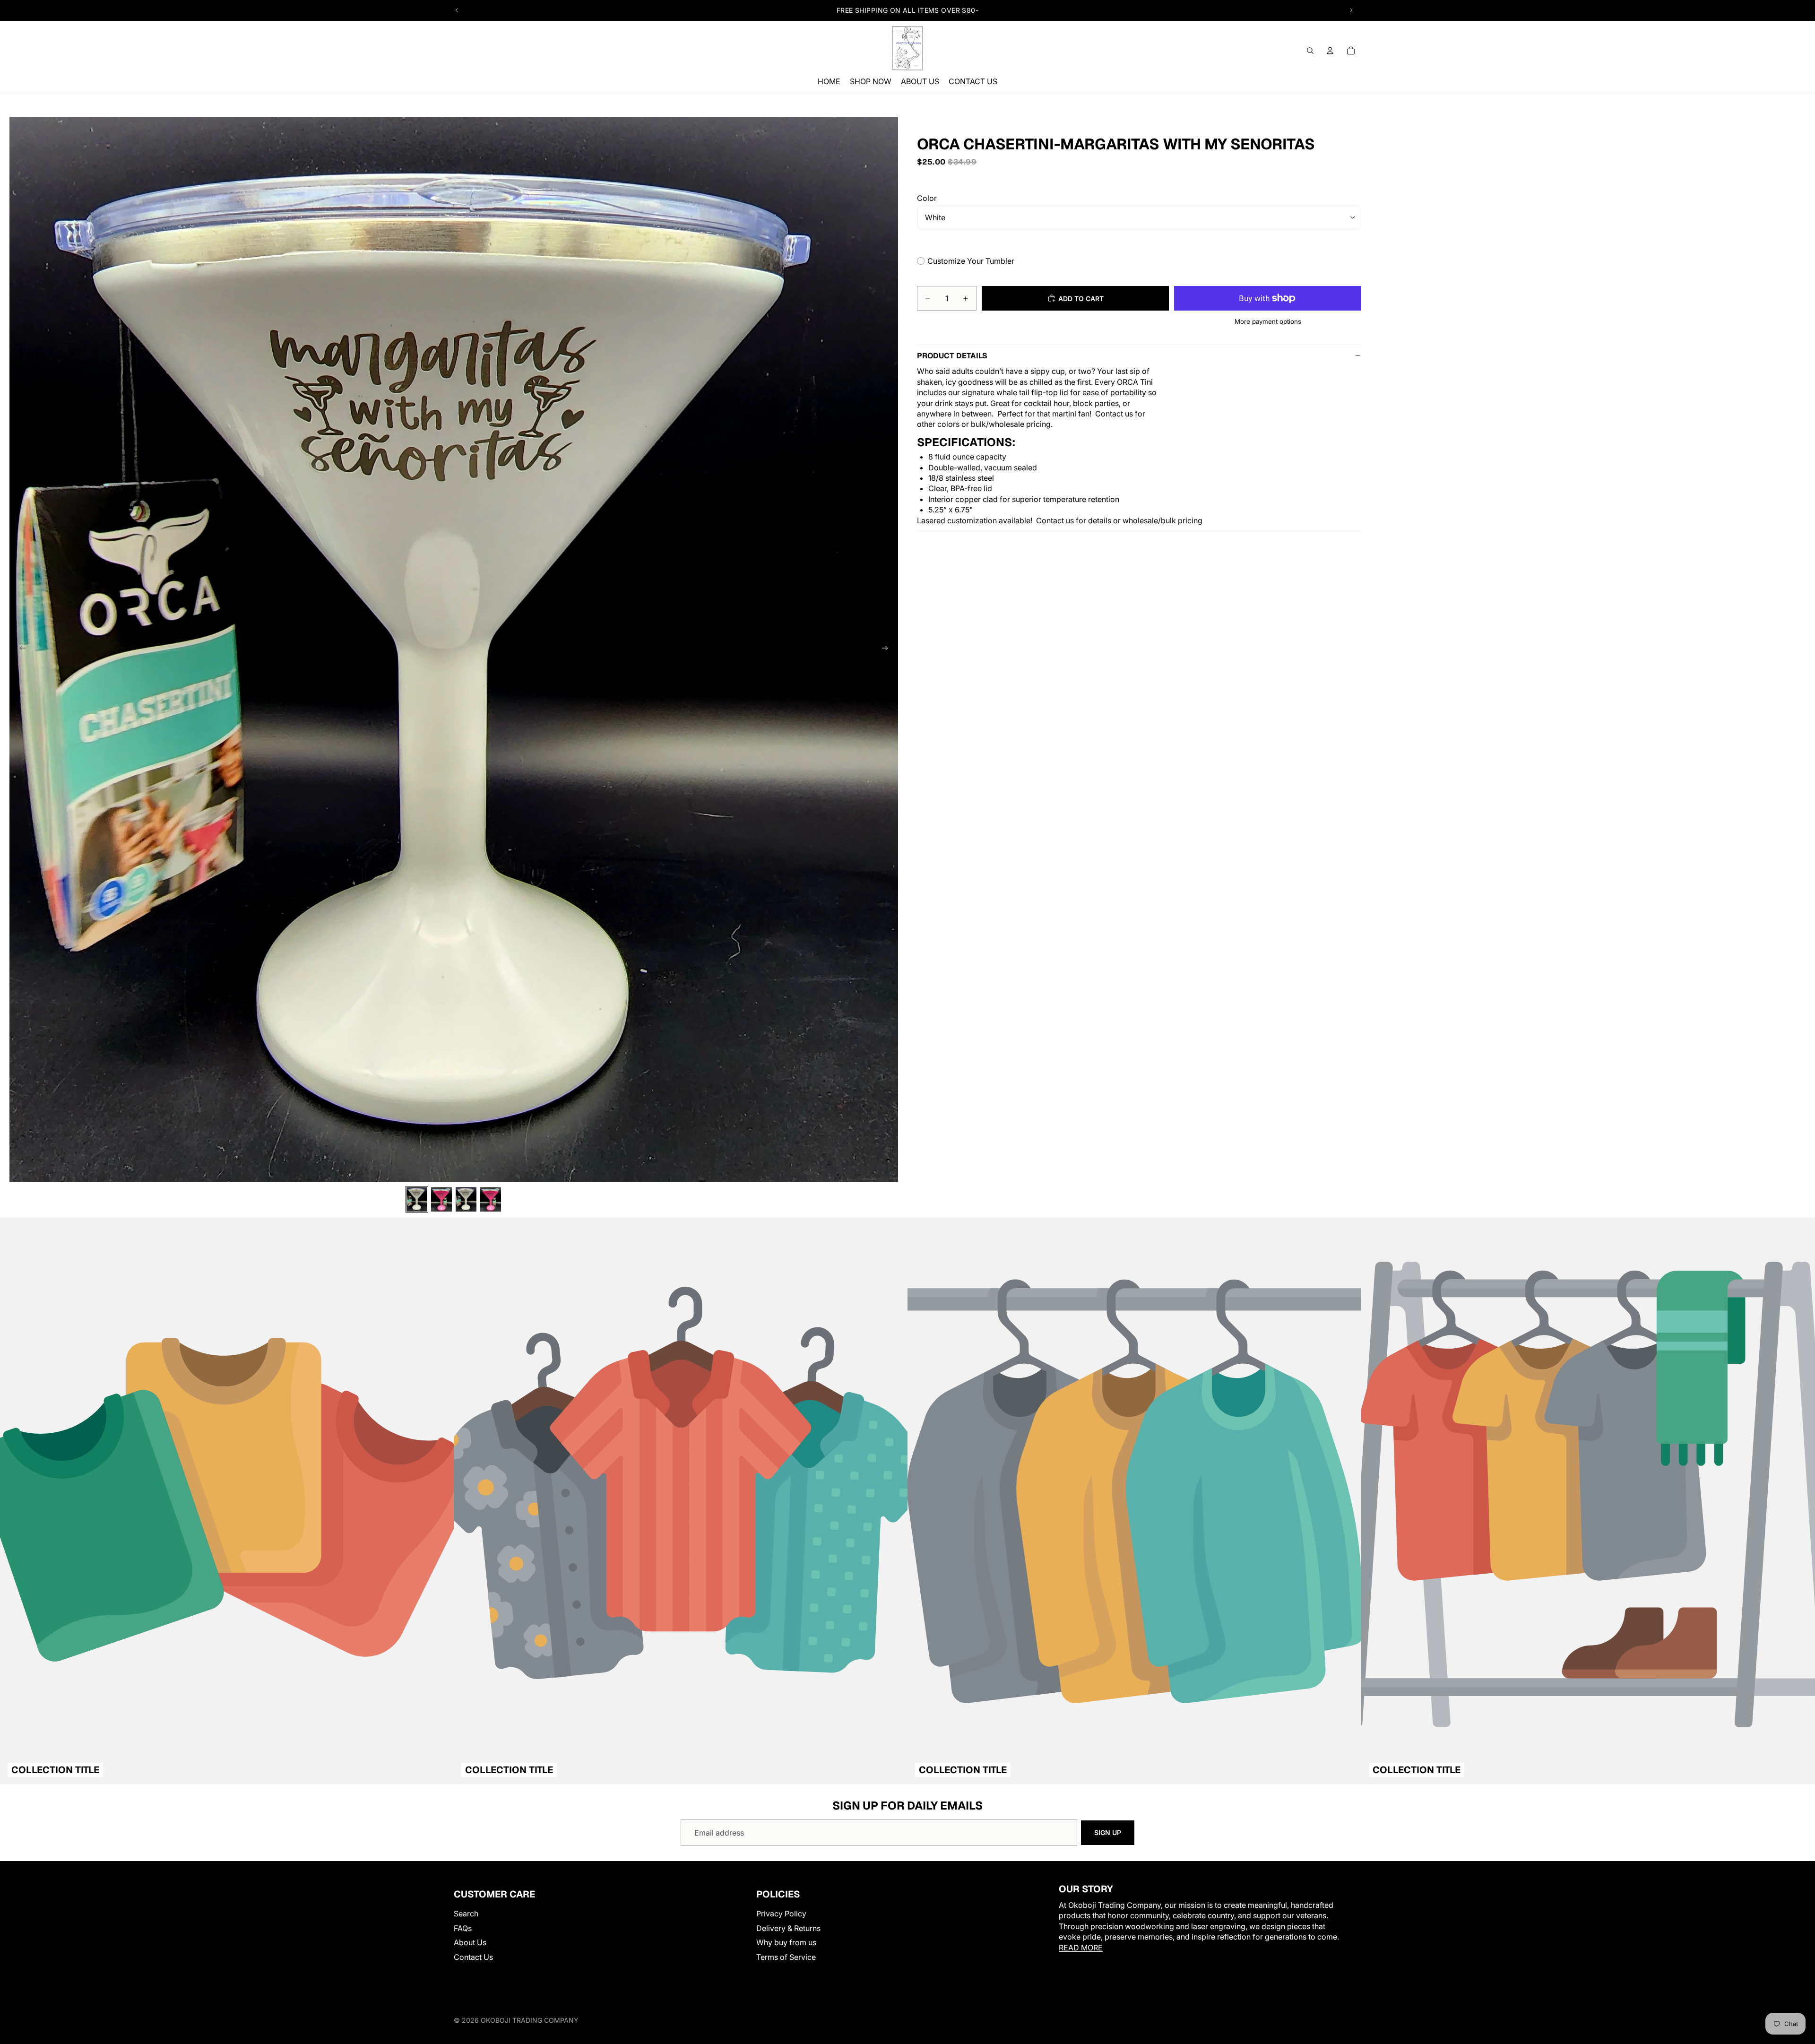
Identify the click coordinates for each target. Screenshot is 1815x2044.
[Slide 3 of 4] (466, 1200)
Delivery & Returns (788, 1928)
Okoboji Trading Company (530, 2020)
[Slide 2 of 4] (441, 1200)
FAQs (463, 1928)
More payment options (1268, 321)
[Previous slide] (457, 10)
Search (466, 1914)
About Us (470, 1943)
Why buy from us (786, 1943)
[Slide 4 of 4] (491, 1200)
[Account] (1330, 51)
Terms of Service (786, 1957)
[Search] (1310, 51)
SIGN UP (1108, 1832)
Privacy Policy (781, 1914)
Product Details (952, 356)
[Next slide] (1351, 10)
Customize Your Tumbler (971, 261)
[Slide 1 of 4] (417, 1200)
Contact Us (473, 1957)
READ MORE (1081, 1948)
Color (927, 198)
